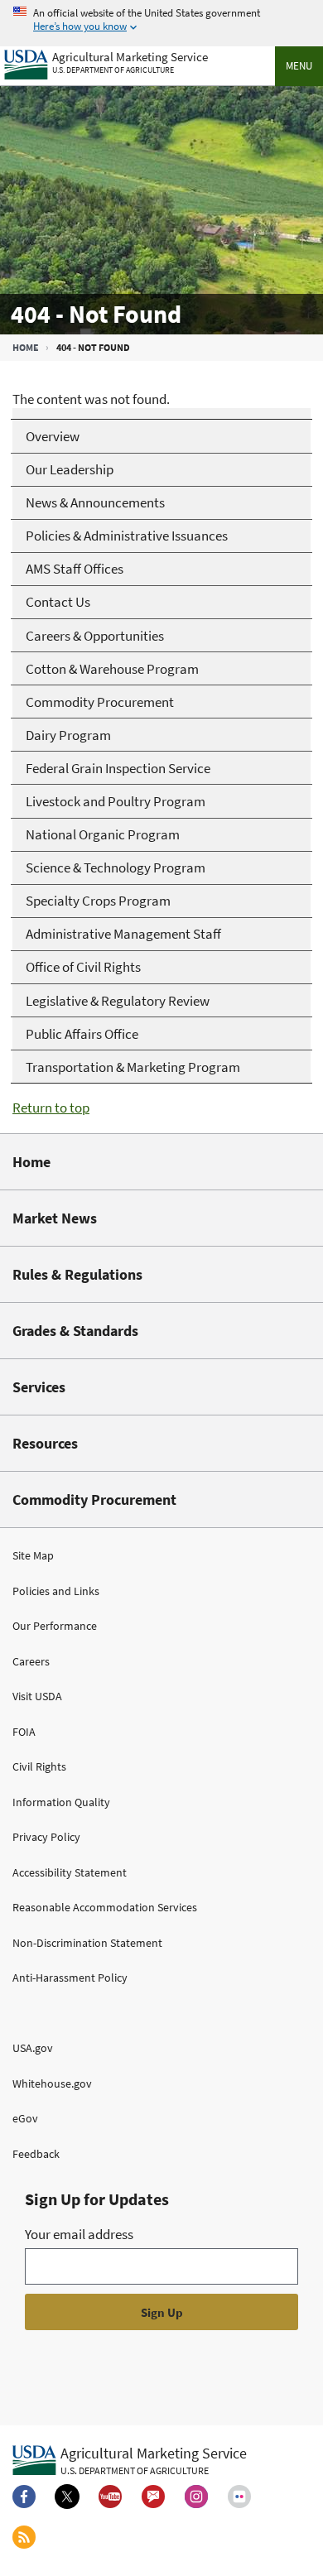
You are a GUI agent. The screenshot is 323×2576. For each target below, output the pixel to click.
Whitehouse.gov (52, 2083)
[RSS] (24, 2537)
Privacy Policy (46, 1837)
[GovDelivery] (153, 2497)
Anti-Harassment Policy (70, 1978)
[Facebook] (24, 2497)
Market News (55, 1218)
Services (39, 1387)
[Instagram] (196, 2497)
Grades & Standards (75, 1331)
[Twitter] (67, 2497)
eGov (25, 2118)
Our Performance (55, 1626)
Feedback (36, 2154)
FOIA (24, 1732)
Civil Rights (39, 1766)
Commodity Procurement (94, 1499)
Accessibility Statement (70, 1872)
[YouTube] (110, 2497)
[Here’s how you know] (161, 20)
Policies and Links (56, 1591)
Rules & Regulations (77, 1274)
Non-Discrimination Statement (87, 1943)
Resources (45, 1443)
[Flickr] (239, 2497)
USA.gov (33, 2048)
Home (26, 347)
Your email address (79, 2234)
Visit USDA (37, 1696)
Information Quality (61, 1802)
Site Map (33, 1555)
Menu (299, 66)
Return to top (51, 1108)
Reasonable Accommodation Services (105, 1907)
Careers (31, 1661)
